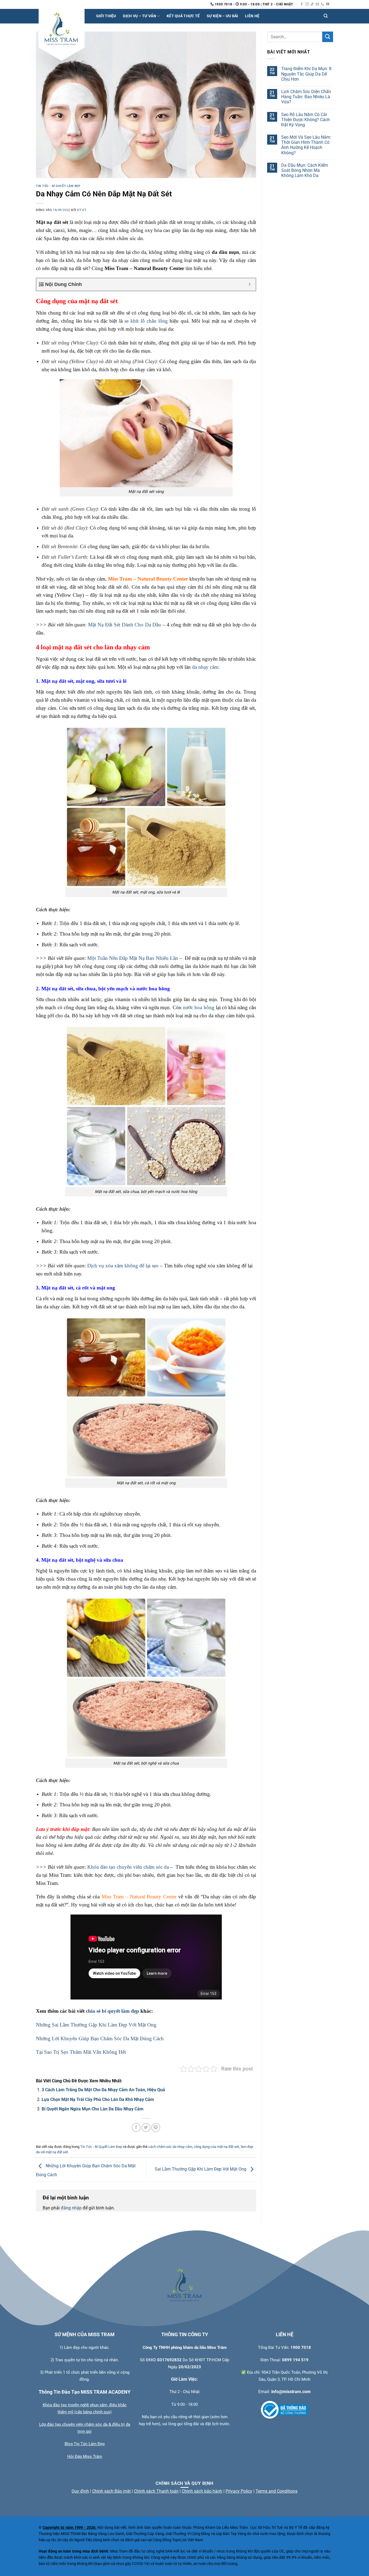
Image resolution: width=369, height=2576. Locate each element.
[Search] (326, 16)
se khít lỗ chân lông (146, 321)
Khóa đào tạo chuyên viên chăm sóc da (128, 1867)
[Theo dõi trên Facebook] (302, 4)
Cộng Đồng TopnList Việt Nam (178, 2540)
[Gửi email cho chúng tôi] (317, 4)
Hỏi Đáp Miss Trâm (85, 2456)
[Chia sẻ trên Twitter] (146, 2128)
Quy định (80, 2491)
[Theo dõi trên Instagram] (307, 4)
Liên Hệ (252, 16)
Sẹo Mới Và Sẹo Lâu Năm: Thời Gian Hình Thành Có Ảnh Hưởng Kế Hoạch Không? (306, 145)
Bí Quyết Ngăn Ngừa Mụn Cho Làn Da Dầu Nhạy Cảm (93, 2109)
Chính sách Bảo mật (111, 2491)
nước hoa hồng (199, 1007)
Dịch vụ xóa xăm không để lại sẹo (123, 1266)
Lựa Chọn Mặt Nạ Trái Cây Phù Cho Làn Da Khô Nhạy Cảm (98, 2099)
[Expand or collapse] (250, 284)
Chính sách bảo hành (202, 2491)
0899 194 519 (295, 2360)
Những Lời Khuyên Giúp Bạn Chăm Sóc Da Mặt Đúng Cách (100, 2038)
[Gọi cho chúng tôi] (323, 4)
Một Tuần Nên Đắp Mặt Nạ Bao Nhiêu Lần (132, 958)
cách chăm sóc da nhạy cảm (170, 2147)
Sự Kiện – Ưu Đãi (222, 16)
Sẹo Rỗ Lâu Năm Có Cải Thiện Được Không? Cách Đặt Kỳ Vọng (306, 120)
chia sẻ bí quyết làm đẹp (113, 2011)
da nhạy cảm (205, 667)
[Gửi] (328, 37)
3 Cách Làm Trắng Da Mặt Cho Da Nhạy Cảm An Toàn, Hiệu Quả (103, 2090)
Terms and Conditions (276, 2491)
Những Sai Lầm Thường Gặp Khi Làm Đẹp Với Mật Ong (96, 2025)
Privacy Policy (239, 2491)
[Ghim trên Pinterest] (156, 2128)
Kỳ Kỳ (82, 210)
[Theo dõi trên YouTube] (328, 4)
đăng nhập (71, 2208)
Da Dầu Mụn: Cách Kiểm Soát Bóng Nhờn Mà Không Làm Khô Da (305, 170)
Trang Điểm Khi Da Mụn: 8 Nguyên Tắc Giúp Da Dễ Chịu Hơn (306, 74)
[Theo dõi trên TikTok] (312, 4)
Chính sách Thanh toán (156, 2491)
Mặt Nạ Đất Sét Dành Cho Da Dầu (125, 625)
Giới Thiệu (106, 16)
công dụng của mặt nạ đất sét (216, 2147)
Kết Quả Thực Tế (183, 16)
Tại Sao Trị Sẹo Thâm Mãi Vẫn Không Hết (81, 2052)
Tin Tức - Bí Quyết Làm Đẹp (58, 186)
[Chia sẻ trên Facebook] (136, 2128)
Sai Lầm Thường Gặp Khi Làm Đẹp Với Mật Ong (201, 2169)
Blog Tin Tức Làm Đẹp (85, 2444)
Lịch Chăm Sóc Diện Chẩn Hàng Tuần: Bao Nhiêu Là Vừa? (306, 97)
